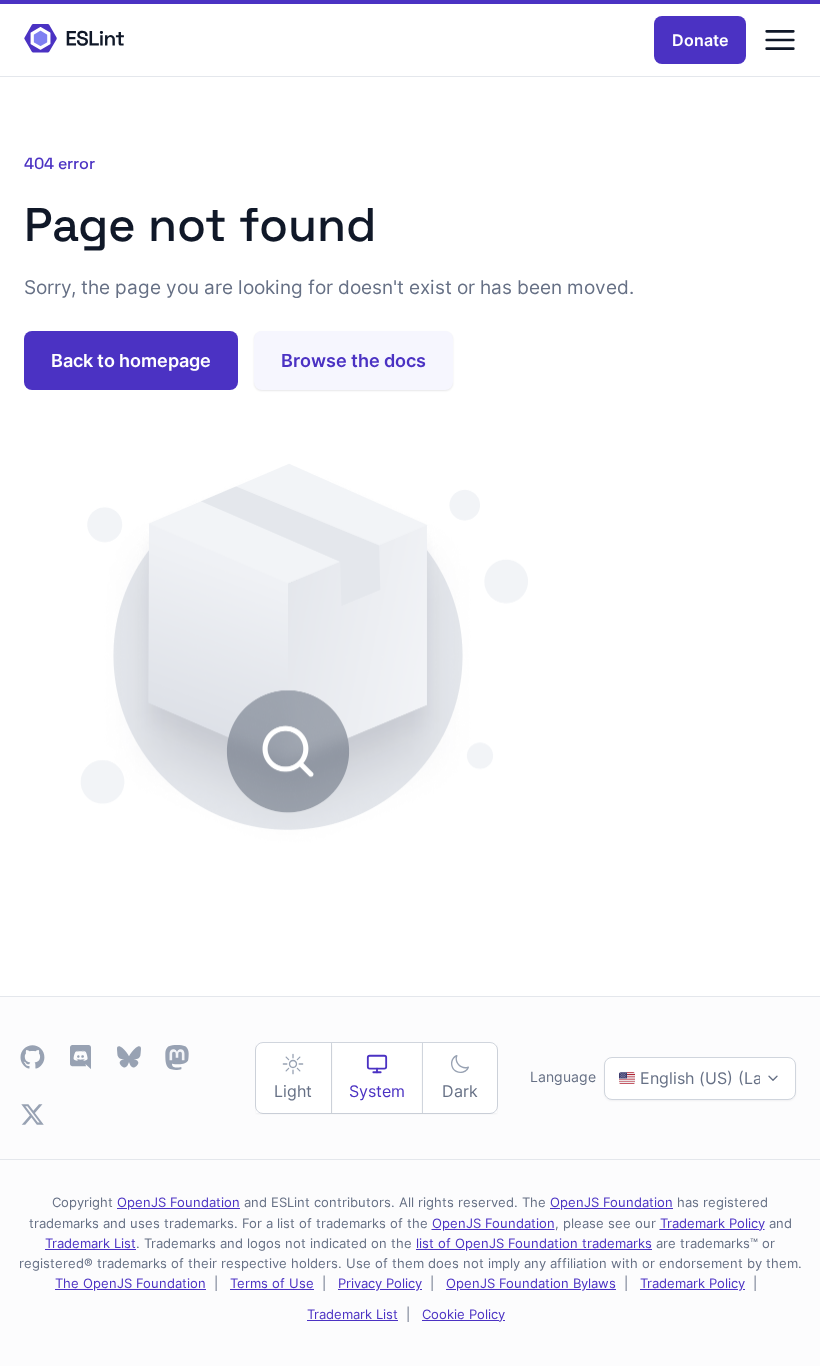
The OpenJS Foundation (130, 1283)
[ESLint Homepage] (74, 39)
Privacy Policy (380, 1283)
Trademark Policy (712, 1223)
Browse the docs (353, 360)
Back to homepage (131, 360)
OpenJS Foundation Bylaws (531, 1283)
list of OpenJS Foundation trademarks (534, 1243)
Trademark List (90, 1243)
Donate (700, 40)
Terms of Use (272, 1283)
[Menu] (780, 40)
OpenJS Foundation (178, 1202)
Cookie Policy (463, 1314)
